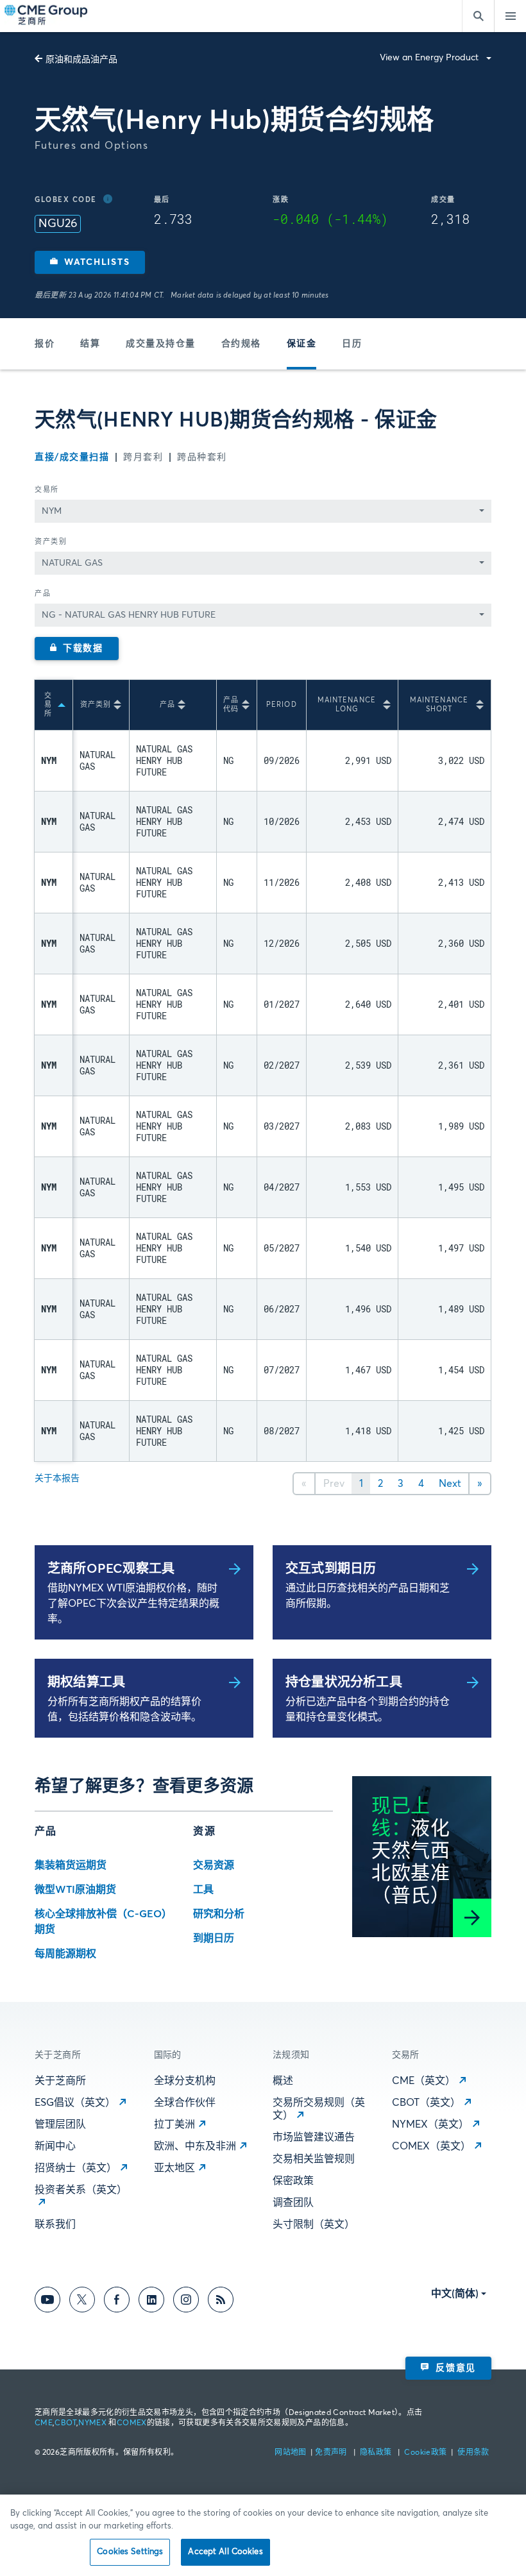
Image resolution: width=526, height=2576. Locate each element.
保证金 (302, 344)
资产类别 (51, 542)
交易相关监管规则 (314, 2159)
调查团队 (293, 2203)
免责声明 (332, 2453)
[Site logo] (47, 16)
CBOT (65, 2423)
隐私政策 (377, 2453)
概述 (283, 2081)
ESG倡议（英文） (75, 2103)
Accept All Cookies (225, 2552)
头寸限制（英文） (314, 2224)
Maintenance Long (347, 705)
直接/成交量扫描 (72, 457)
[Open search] (478, 16)
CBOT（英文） (426, 2103)
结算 (90, 344)
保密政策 (293, 2181)
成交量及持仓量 (161, 344)
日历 (352, 344)
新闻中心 (55, 2146)
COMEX (132, 2423)
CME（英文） (424, 2081)
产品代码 (231, 705)
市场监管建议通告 (314, 2137)
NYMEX (92, 2423)
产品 (43, 594)
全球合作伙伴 (185, 2103)
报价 (45, 344)
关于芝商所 (60, 2081)
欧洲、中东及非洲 (195, 2146)
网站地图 (292, 2453)
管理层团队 (60, 2124)
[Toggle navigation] (510, 16)
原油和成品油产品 (81, 60)
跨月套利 (143, 457)
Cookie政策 (425, 2453)
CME (44, 2423)
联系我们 (55, 2224)
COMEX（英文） (431, 2146)
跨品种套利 (202, 457)
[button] (90, 262)
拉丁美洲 (174, 2124)
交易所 (47, 490)
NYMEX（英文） (430, 2124)
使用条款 (473, 2453)
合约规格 (241, 344)
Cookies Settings (130, 2552)
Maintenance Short (439, 705)
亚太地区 (174, 2168)
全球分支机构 (185, 2081)
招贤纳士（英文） (76, 2168)
